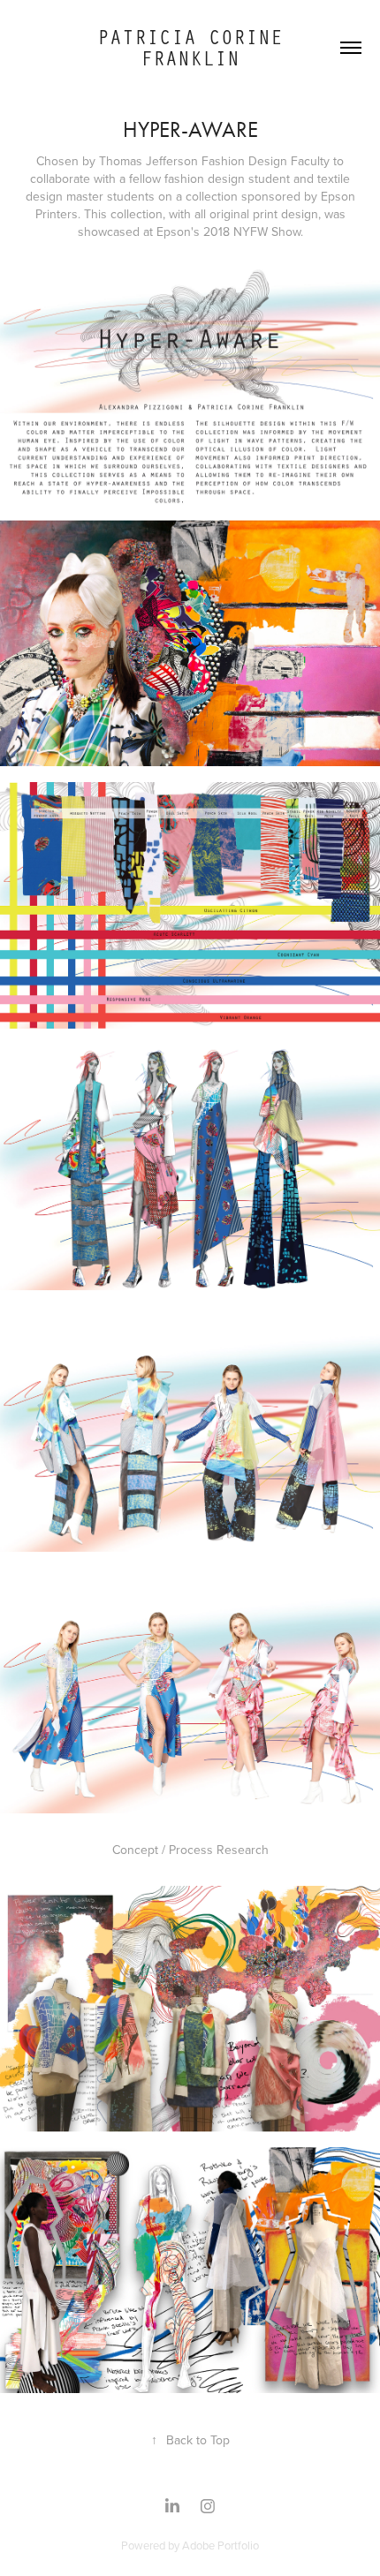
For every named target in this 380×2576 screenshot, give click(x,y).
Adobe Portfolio (220, 2545)
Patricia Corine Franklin (196, 47)
